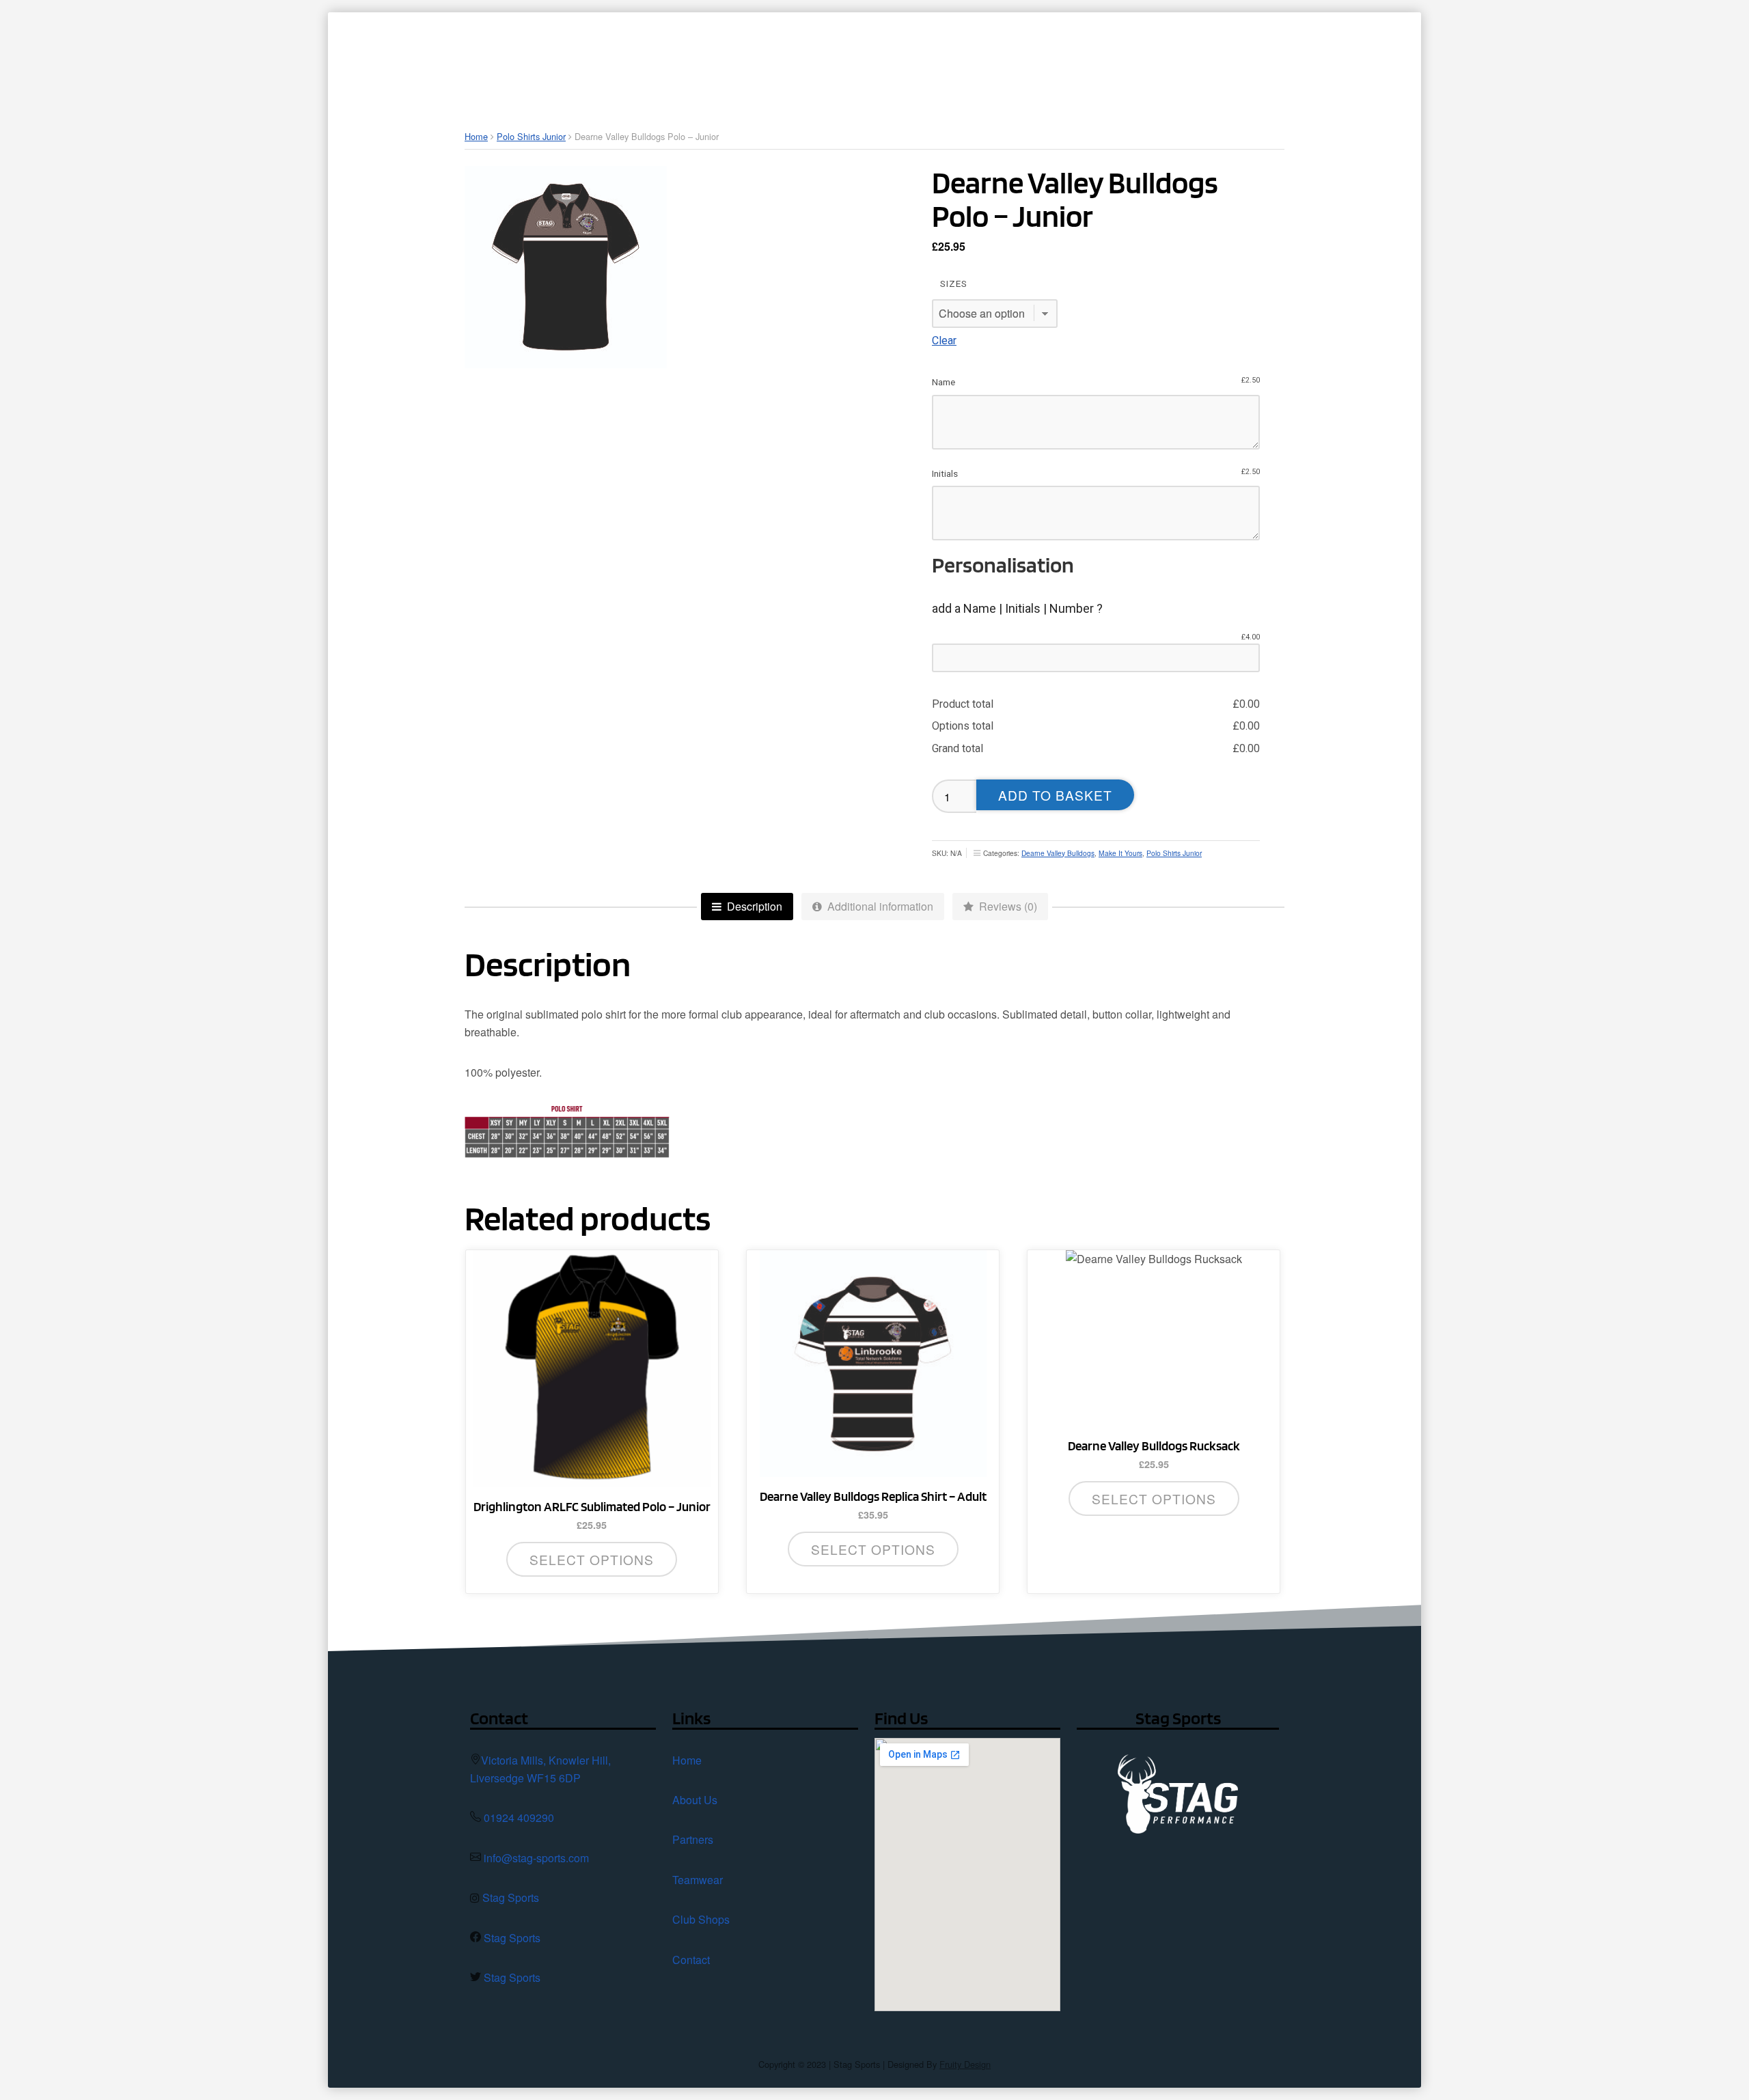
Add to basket (1055, 795)
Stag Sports (511, 1897)
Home (476, 136)
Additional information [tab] (879, 906)
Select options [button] (1154, 1498)
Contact (691, 1960)
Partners (693, 1839)
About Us (695, 1800)
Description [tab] (753, 906)
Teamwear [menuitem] (1065, 58)
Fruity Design (965, 2064)
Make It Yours (1120, 853)
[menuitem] (820, 58)
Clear (944, 341)
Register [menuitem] (1352, 58)
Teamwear (698, 1880)
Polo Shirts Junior (531, 136)
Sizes (954, 284)
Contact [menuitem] (1268, 58)
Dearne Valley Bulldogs (1058, 853)
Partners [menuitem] (974, 58)
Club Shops (701, 1919)
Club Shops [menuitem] (1162, 58)
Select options (592, 1559)
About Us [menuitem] (886, 58)
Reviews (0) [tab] (1007, 906)
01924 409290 (519, 1818)
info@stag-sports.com (536, 1858)
